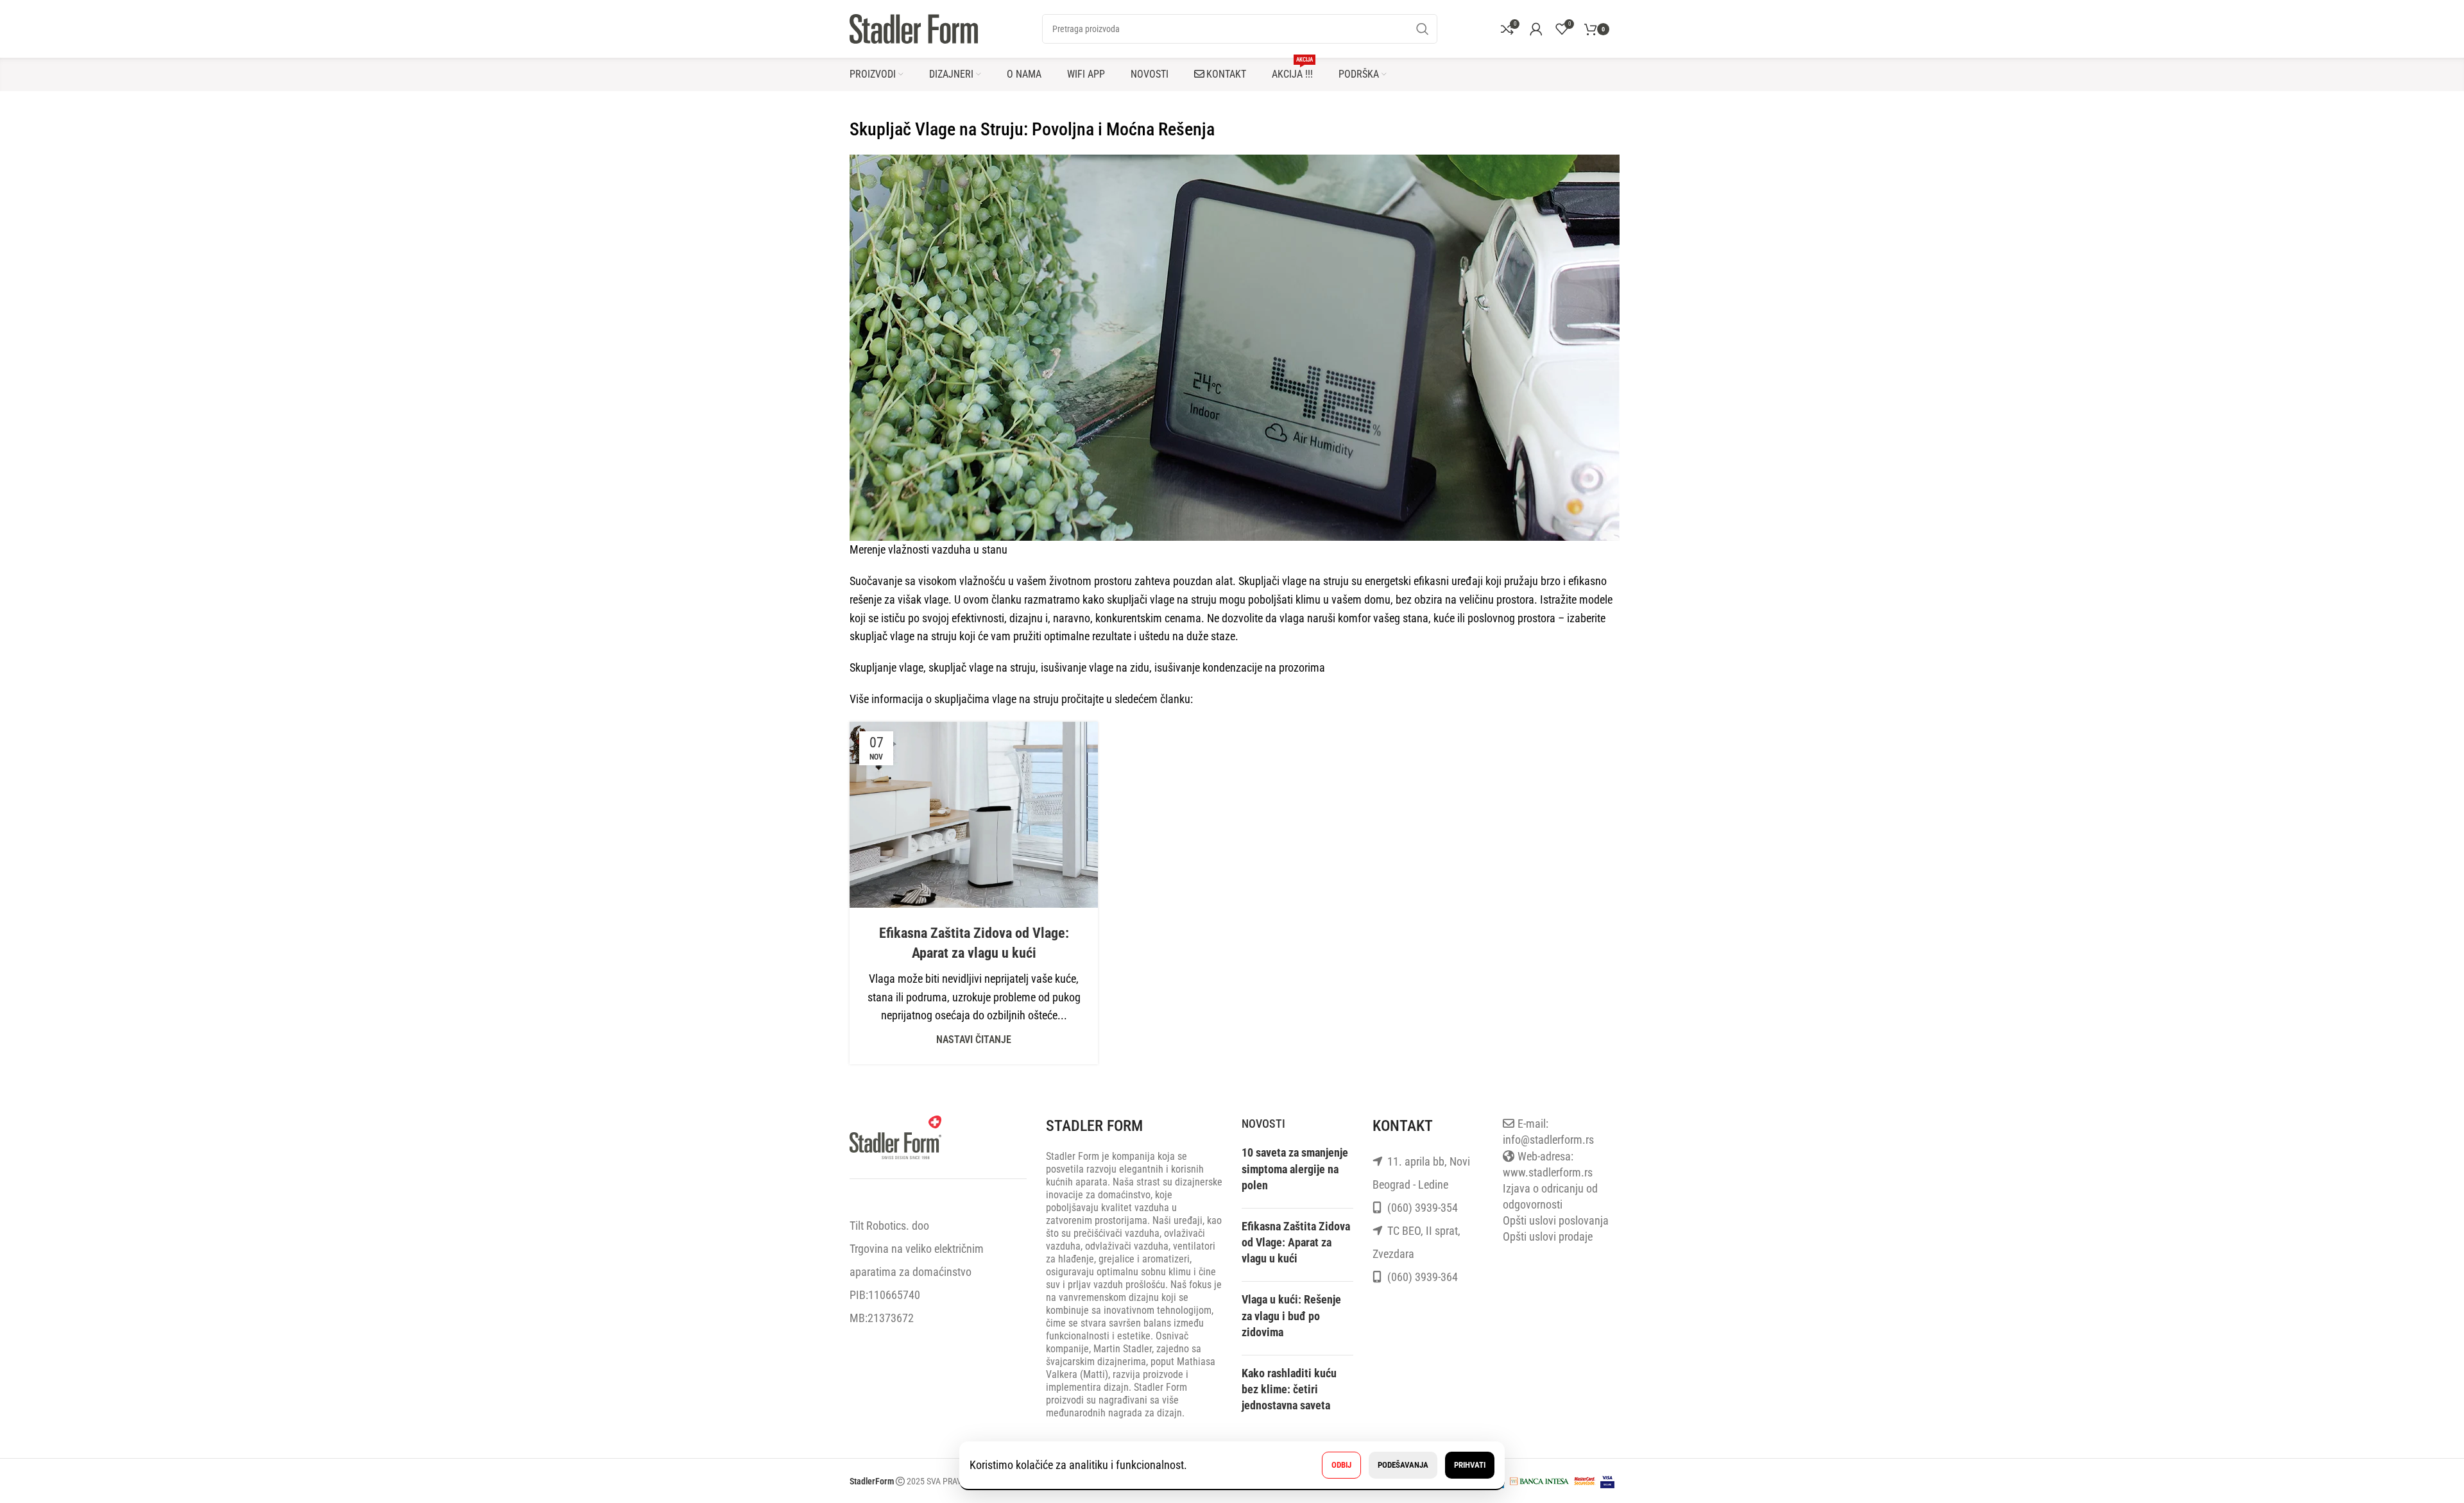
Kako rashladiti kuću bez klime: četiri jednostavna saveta (1289, 1389)
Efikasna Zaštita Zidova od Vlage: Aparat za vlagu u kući (1296, 1242)
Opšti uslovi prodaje (1548, 1236)
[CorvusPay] (1539, 1480)
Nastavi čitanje (974, 1040)
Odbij (1341, 1465)
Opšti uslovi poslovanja (1556, 1220)
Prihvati (1470, 1465)
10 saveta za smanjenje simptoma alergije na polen (1295, 1168)
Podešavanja (1403, 1465)
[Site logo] (914, 28)
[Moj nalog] (1536, 29)
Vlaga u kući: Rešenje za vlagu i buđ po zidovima (1291, 1315)
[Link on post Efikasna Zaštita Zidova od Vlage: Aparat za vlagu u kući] (974, 815)
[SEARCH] (1423, 29)
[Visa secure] (1607, 1480)
